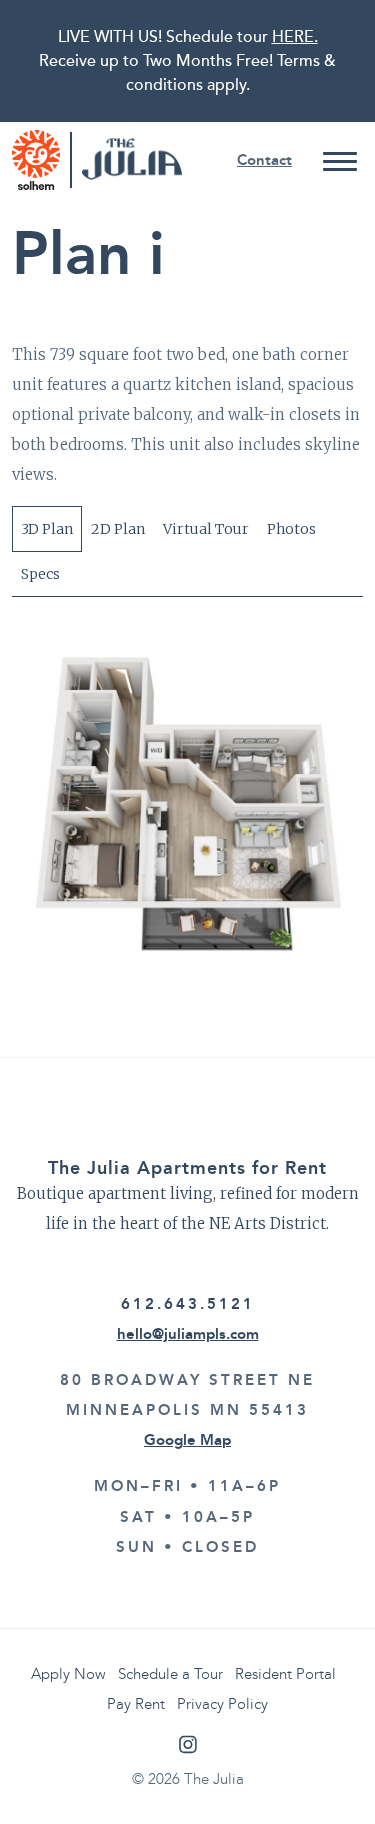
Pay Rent (136, 1704)
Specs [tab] (40, 574)
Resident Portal (285, 1674)
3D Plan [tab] (47, 529)
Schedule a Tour (170, 1674)
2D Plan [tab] (118, 529)
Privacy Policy (222, 1704)
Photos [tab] (291, 529)
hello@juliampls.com (188, 1334)
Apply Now (68, 1674)
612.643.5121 (188, 1304)
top (347, 1796)
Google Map (187, 1440)
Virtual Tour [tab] (206, 529)
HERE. (295, 37)
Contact (264, 160)
